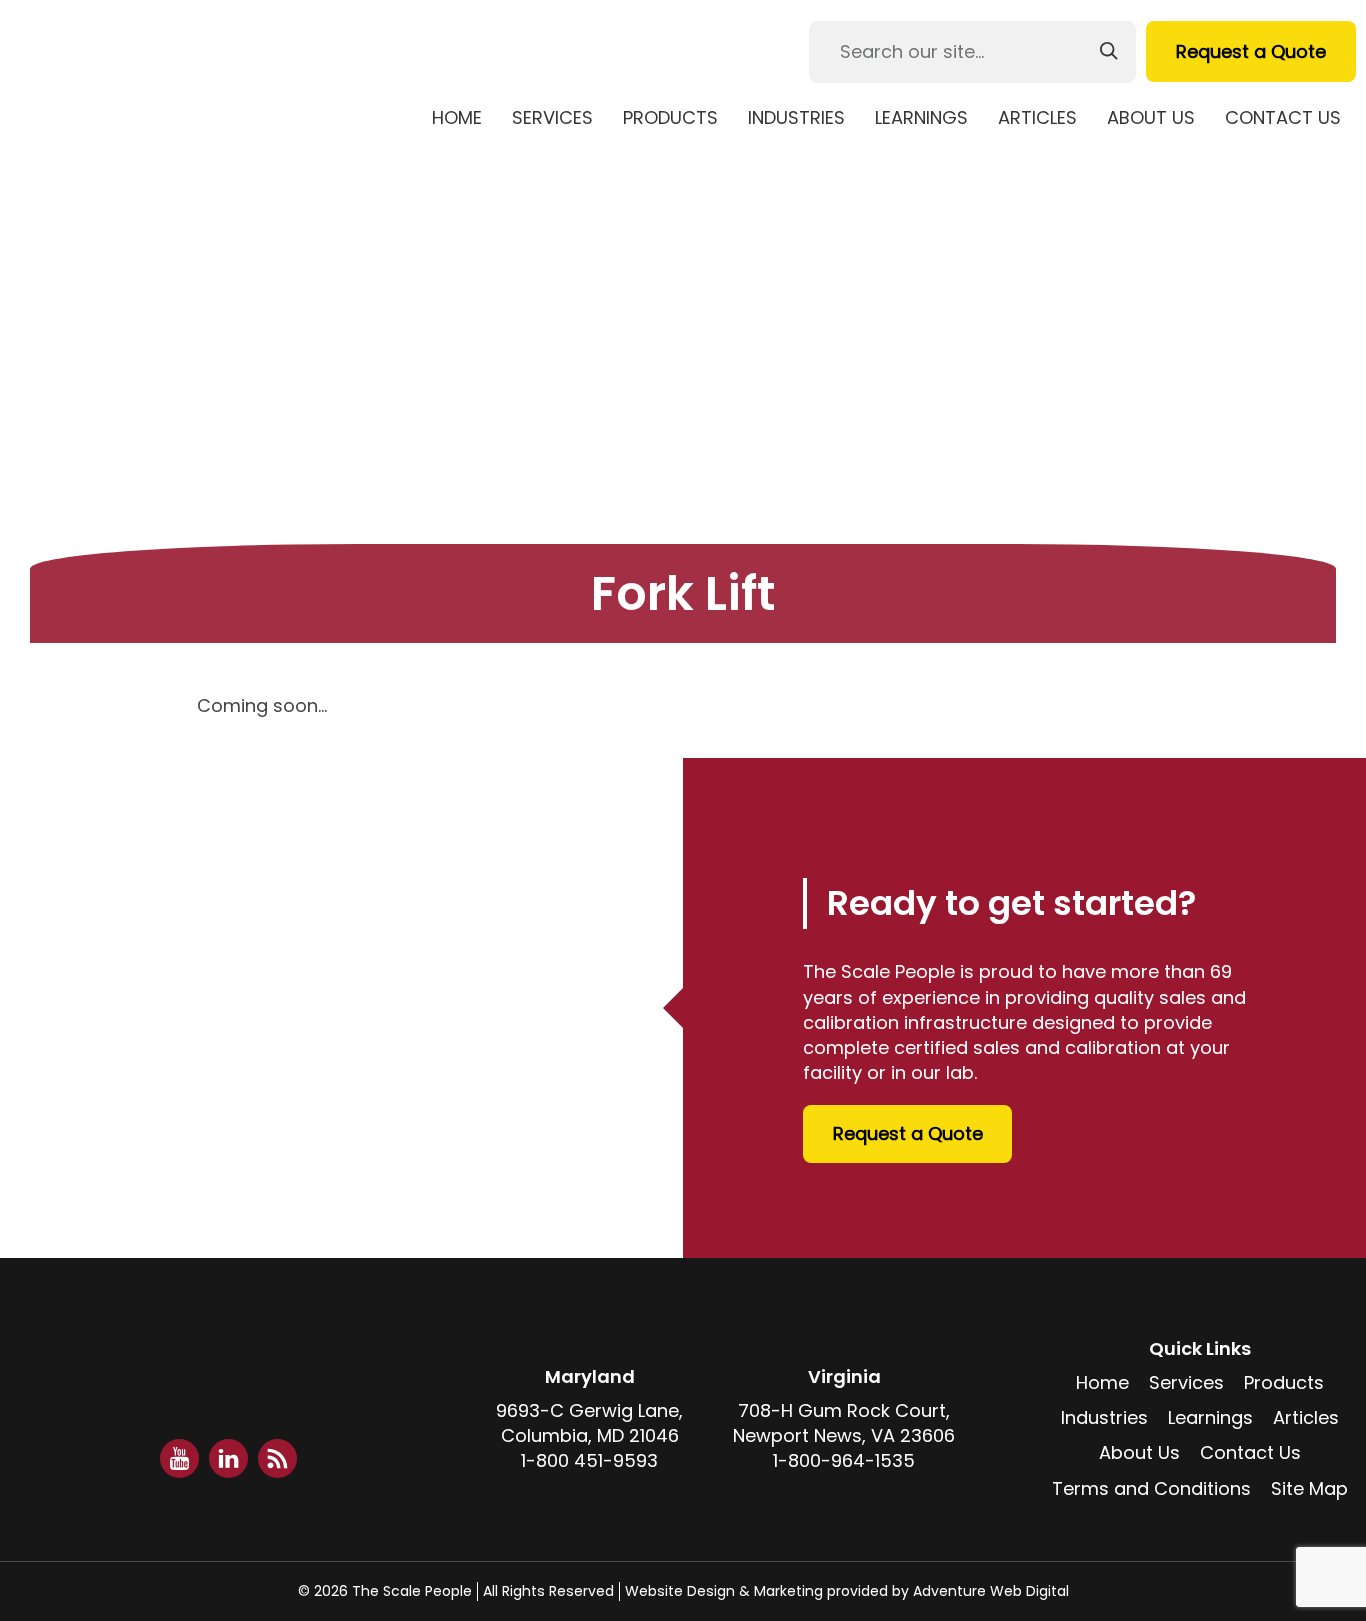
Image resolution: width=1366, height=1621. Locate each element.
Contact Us (1283, 117)
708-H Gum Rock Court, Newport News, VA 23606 (844, 1423)
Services (552, 117)
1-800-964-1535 (844, 1460)
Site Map (1309, 1488)
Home (457, 117)
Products (670, 117)
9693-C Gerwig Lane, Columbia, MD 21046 (589, 1423)
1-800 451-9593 (589, 1460)
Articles (1037, 117)
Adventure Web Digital (991, 1591)
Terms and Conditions (1151, 1488)
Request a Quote (1251, 51)
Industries (796, 117)
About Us (1151, 117)
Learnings (921, 117)
